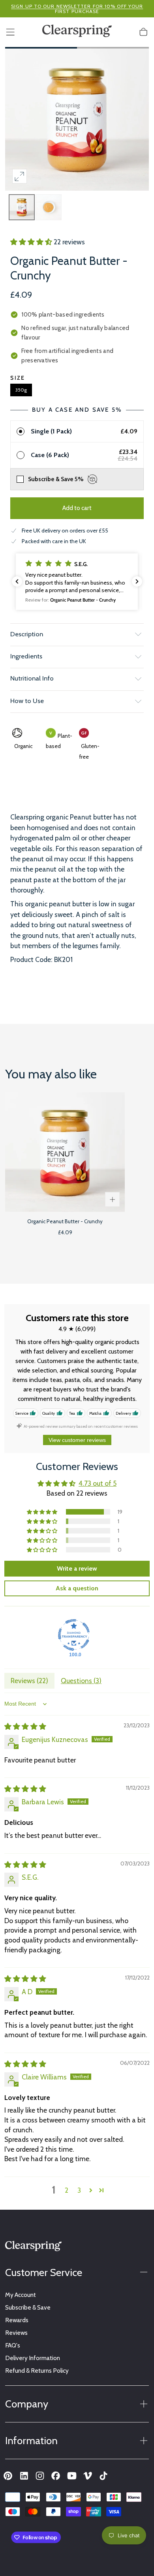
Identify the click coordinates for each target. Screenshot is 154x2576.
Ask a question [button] (77, 1588)
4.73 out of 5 (98, 1483)
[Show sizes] (112, 1199)
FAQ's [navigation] (13, 2345)
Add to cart (77, 508)
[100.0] (74, 1635)
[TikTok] (103, 2476)
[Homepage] (77, 32)
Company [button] (27, 2404)
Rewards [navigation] (17, 2320)
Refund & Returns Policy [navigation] (37, 2371)
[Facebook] (56, 2476)
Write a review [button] (77, 1568)
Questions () (81, 1681)
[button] (10, 32)
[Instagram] (40, 2476)
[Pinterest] (8, 2476)
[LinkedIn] (24, 2476)
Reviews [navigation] (16, 2333)
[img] (25, 1726)
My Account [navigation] (21, 2295)
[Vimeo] (88, 2476)
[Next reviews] (137, 581)
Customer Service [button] (44, 2272)
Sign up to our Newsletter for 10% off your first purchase (77, 9)
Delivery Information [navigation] (33, 2358)
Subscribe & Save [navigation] (28, 2307)
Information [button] (31, 2440)
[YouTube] (72, 2476)
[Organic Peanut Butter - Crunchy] (65, 1152)
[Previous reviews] (17, 581)
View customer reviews (77, 1440)
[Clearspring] (33, 2248)
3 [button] (79, 2190)
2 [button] (67, 2190)
